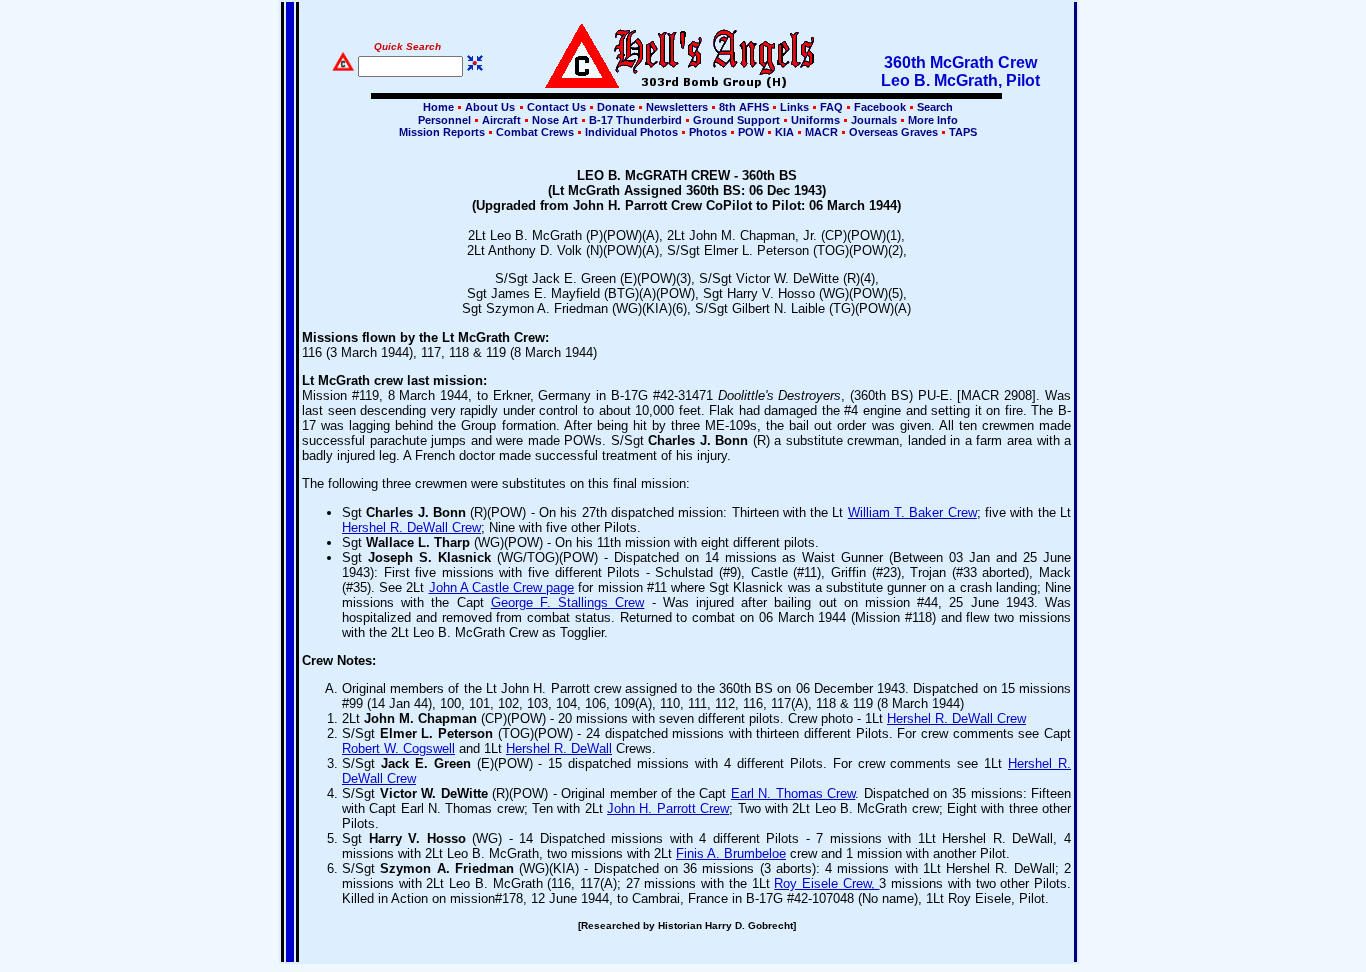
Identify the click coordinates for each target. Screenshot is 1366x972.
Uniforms (815, 120)
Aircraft (501, 120)
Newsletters (677, 107)
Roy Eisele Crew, (826, 883)
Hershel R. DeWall (559, 748)
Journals (874, 120)
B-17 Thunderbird (635, 120)
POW (751, 132)
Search (933, 107)
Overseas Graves (893, 132)
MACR (821, 132)
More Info (931, 120)
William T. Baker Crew (912, 512)
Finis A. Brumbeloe (731, 853)
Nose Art (555, 120)
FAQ (831, 107)
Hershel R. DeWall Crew (411, 527)
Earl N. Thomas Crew (793, 793)
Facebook (880, 107)
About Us (488, 107)
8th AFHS (744, 107)
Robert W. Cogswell (398, 748)
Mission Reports (442, 132)
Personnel (444, 120)
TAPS (961, 132)
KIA (784, 132)
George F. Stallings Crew (568, 602)
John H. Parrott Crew (668, 808)
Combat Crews (535, 132)
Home (438, 107)
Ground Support (736, 120)
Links (794, 107)
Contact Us (556, 107)
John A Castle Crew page (502, 587)
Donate (616, 107)
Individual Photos (631, 132)
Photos (708, 132)
